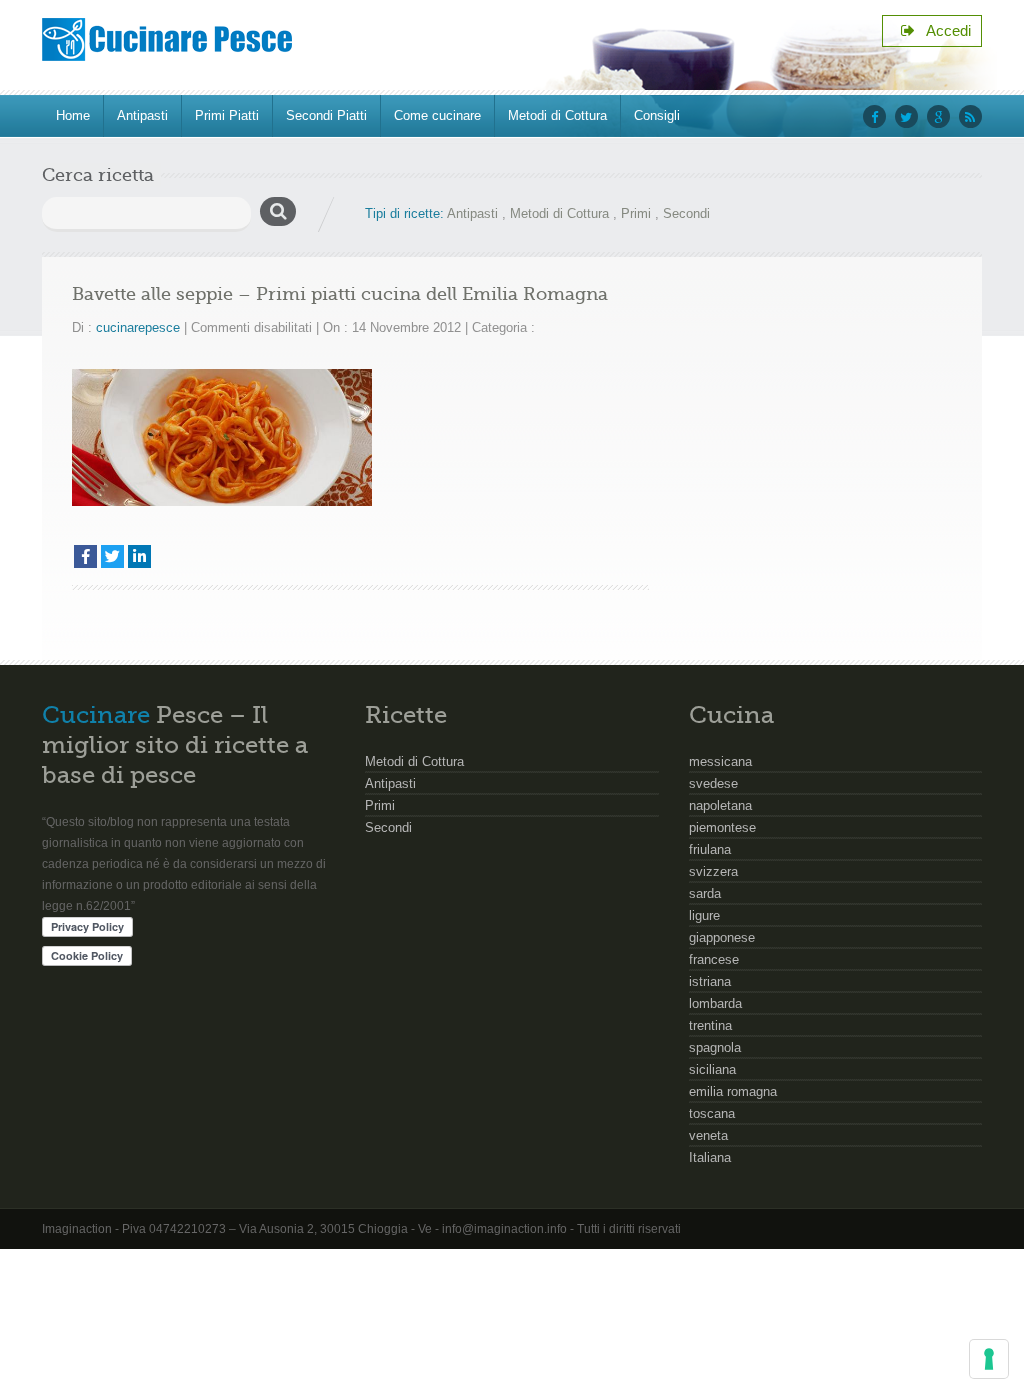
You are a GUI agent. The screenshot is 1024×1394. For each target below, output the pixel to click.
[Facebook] (85, 556)
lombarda (715, 1003)
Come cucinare (437, 115)
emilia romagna (733, 1091)
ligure (704, 915)
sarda (705, 893)
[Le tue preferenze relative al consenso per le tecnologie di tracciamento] (989, 1359)
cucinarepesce (138, 327)
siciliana (712, 1069)
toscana (712, 1113)
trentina (710, 1025)
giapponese (722, 937)
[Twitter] (112, 556)
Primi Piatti (227, 115)
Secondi (686, 213)
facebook (874, 116)
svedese (713, 783)
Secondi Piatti (326, 115)
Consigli (657, 115)
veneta (708, 1135)
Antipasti (142, 115)
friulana (710, 849)
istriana (710, 981)
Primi (636, 213)
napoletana (720, 805)
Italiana (710, 1157)
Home (73, 115)
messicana (720, 761)
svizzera (713, 871)
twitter (906, 116)
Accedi (943, 30)
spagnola (715, 1047)
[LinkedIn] (139, 556)
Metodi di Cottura (557, 115)
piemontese (722, 827)
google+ (938, 116)
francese (714, 959)
